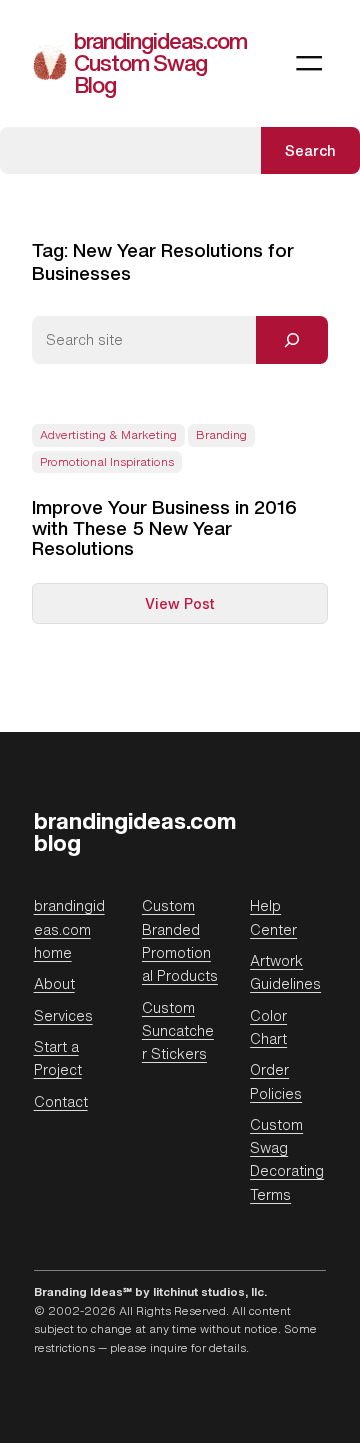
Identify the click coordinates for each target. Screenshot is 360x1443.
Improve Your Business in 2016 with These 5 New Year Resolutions (164, 528)
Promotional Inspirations (107, 462)
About (54, 983)
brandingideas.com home (69, 929)
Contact (61, 1101)
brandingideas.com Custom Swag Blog (160, 62)
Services (63, 1015)
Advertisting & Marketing (108, 435)
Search (310, 150)
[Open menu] (309, 63)
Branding (221, 435)
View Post (221, 608)
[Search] (292, 340)
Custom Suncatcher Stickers (178, 1031)
